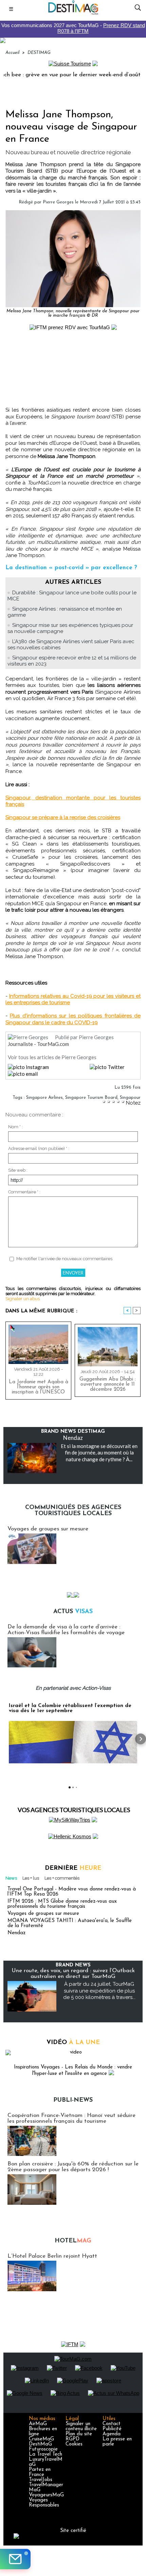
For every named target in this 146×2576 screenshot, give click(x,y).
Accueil (12, 53)
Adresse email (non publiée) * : (39, 1148)
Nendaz (73, 1438)
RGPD (72, 2439)
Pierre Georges (58, 202)
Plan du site (79, 2434)
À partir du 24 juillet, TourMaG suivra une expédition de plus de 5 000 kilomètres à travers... (99, 1991)
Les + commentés (62, 1878)
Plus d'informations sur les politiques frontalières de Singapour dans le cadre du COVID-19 (73, 1019)
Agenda (112, 2434)
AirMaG (38, 2424)
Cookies (74, 2444)
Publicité (112, 2429)
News (11, 1878)
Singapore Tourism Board (91, 1098)
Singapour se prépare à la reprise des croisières (63, 817)
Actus (73, 1612)
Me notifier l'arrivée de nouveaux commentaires (64, 1259)
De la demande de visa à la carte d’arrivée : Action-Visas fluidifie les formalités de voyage (66, 1630)
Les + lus (31, 1878)
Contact (112, 2424)
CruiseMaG (41, 2439)
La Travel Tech (45, 2454)
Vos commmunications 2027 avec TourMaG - (73, 28)
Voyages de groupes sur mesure (48, 1529)
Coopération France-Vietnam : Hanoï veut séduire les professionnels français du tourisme (71, 2118)
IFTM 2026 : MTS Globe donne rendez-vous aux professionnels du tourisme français (62, 1904)
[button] (5, 1739)
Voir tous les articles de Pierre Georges (52, 1057)
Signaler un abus (23, 1299)
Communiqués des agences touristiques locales (73, 1511)
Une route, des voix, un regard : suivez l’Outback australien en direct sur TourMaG (73, 1974)
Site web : (18, 1170)
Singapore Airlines (44, 1098)
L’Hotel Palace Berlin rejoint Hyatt (52, 2256)
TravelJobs (41, 2480)
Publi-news (73, 2100)
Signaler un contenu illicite (81, 2426)
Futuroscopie (43, 2449)
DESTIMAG (39, 53)
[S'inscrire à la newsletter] (15, 2559)
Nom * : (15, 1127)
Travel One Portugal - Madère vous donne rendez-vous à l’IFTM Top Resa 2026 (72, 1892)
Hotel (73, 2241)
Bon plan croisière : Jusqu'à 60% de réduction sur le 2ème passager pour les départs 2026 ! (73, 2167)
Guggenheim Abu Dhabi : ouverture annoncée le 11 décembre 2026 (108, 1384)
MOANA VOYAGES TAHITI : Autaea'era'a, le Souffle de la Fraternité (70, 1923)
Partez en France (40, 2472)
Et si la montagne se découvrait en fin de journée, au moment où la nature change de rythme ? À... (99, 1453)
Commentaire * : (24, 1192)
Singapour (130, 1098)
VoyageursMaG (46, 2495)
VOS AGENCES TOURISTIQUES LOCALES (74, 1810)
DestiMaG (40, 2444)
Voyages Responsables (44, 2503)
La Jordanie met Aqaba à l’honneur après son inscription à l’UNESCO (39, 1387)
